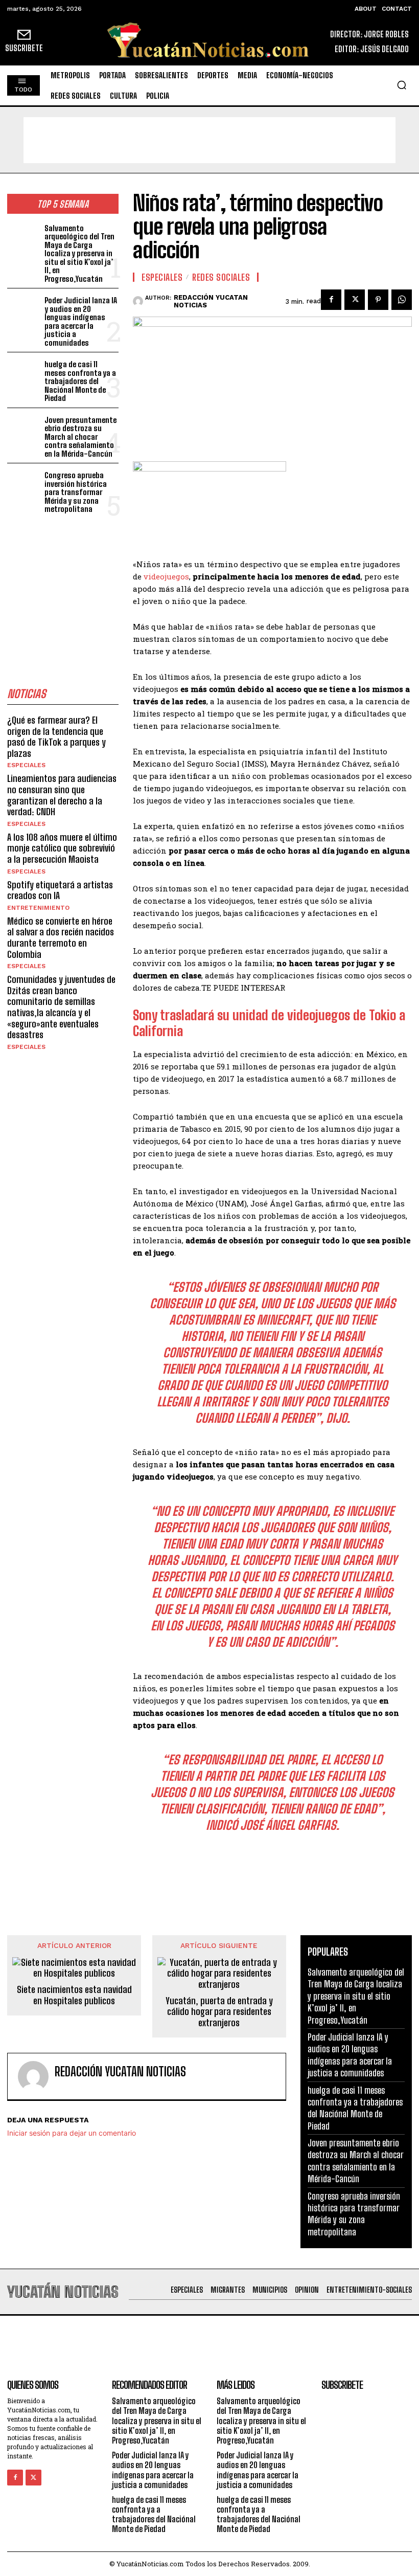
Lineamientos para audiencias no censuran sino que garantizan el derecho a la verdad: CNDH (62, 795)
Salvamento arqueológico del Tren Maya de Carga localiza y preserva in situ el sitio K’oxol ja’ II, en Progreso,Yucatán (79, 253)
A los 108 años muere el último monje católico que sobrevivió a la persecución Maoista (62, 848)
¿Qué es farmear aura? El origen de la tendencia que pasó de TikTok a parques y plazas (56, 737)
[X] (355, 300)
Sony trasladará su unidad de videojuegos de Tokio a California (269, 1023)
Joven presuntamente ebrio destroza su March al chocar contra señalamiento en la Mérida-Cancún (80, 437)
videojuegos (166, 576)
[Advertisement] (209, 140)
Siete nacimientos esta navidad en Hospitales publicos (74, 1995)
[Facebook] (331, 300)
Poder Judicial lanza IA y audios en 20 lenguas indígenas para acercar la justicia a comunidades (81, 321)
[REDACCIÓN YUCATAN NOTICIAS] (139, 301)
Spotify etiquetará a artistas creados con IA (60, 890)
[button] (402, 85)
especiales (26, 765)
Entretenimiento (38, 908)
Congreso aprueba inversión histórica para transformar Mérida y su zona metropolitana (76, 492)
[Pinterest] (378, 300)
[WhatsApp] (402, 300)
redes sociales (221, 277)
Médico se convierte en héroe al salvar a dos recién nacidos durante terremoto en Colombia (61, 938)
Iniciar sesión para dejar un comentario (72, 2133)
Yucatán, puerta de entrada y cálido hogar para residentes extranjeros (219, 2012)
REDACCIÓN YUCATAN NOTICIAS (211, 301)
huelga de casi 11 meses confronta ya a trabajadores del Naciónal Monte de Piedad (80, 381)
